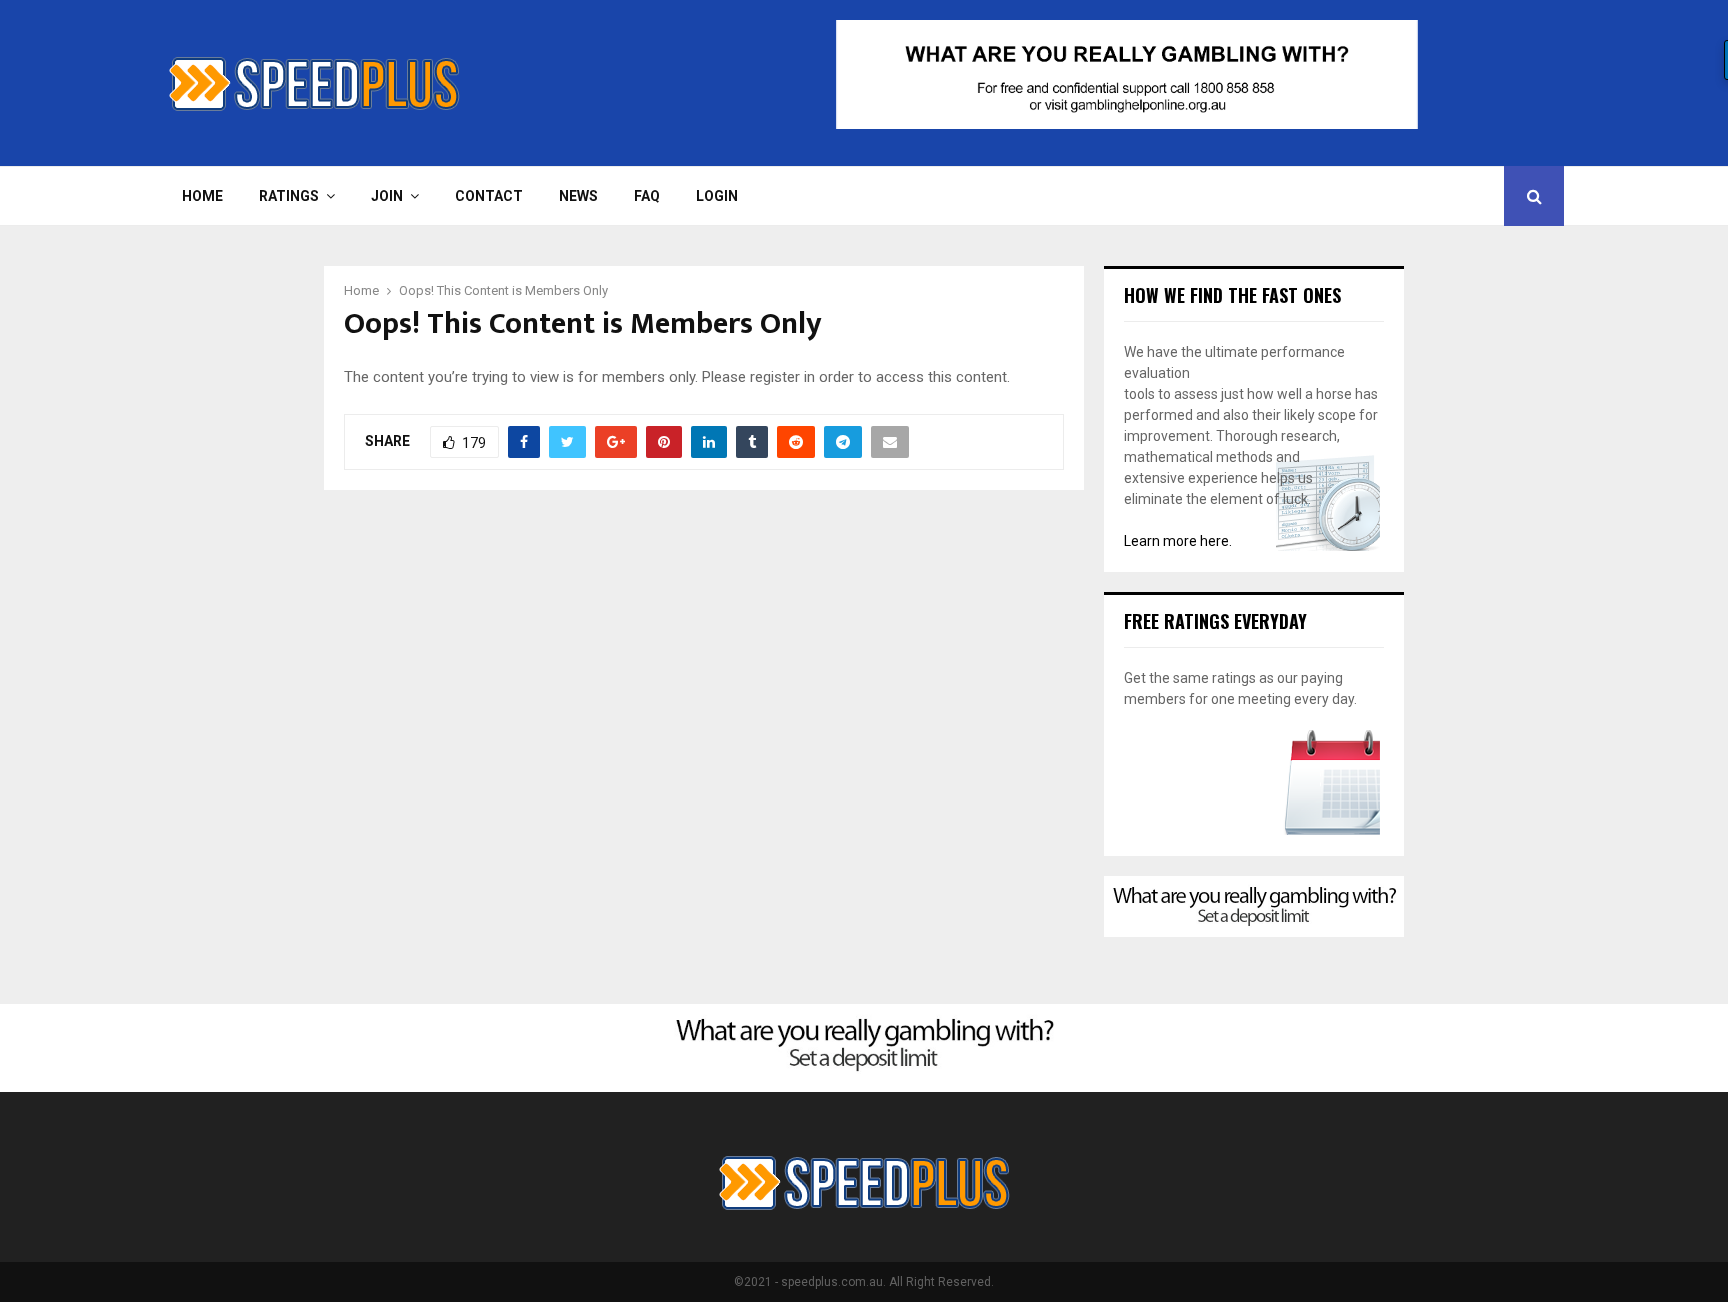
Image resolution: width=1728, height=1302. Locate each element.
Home (202, 196)
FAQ (647, 196)
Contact (489, 196)
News (578, 196)
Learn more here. (1178, 541)
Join (387, 196)
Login (717, 196)
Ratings (289, 196)
